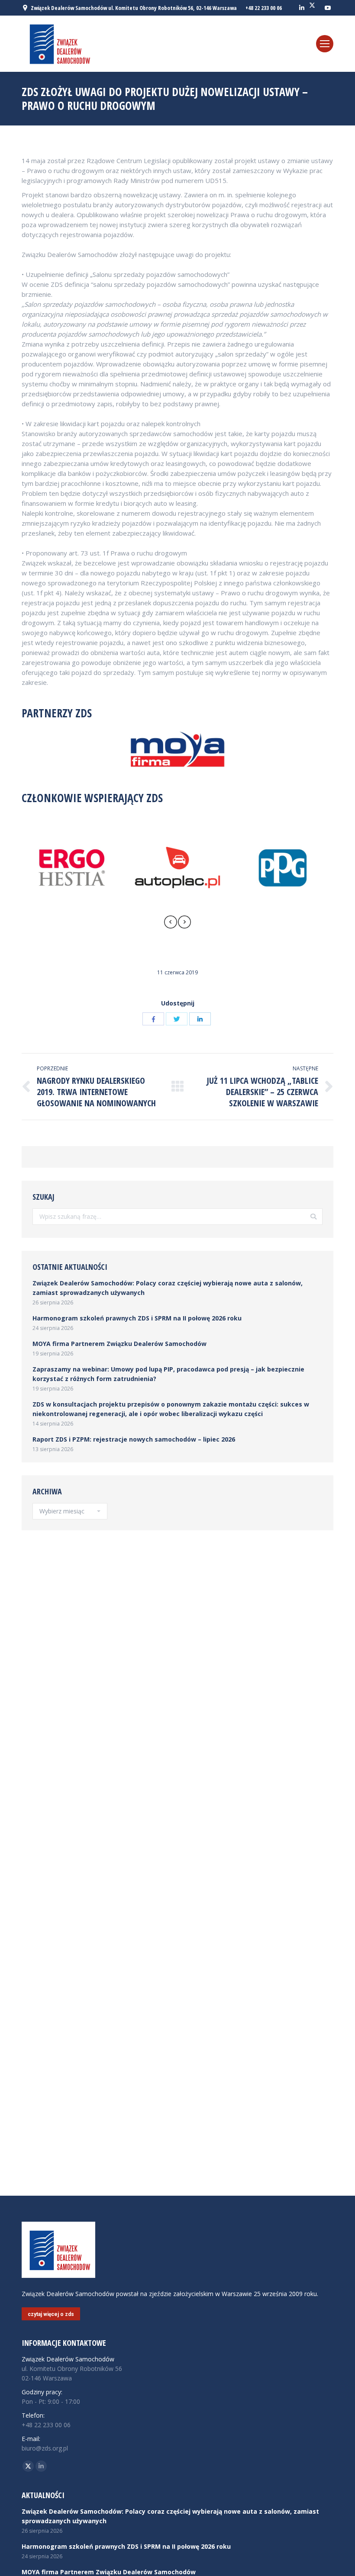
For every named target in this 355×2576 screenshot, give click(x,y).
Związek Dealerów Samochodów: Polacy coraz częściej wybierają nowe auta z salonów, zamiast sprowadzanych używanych (168, 1288)
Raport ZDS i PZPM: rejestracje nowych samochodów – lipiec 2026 (134, 1439)
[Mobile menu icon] (325, 44)
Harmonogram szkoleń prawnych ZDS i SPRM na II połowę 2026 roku (137, 1318)
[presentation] (171, 923)
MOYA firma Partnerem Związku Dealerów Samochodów (119, 1344)
